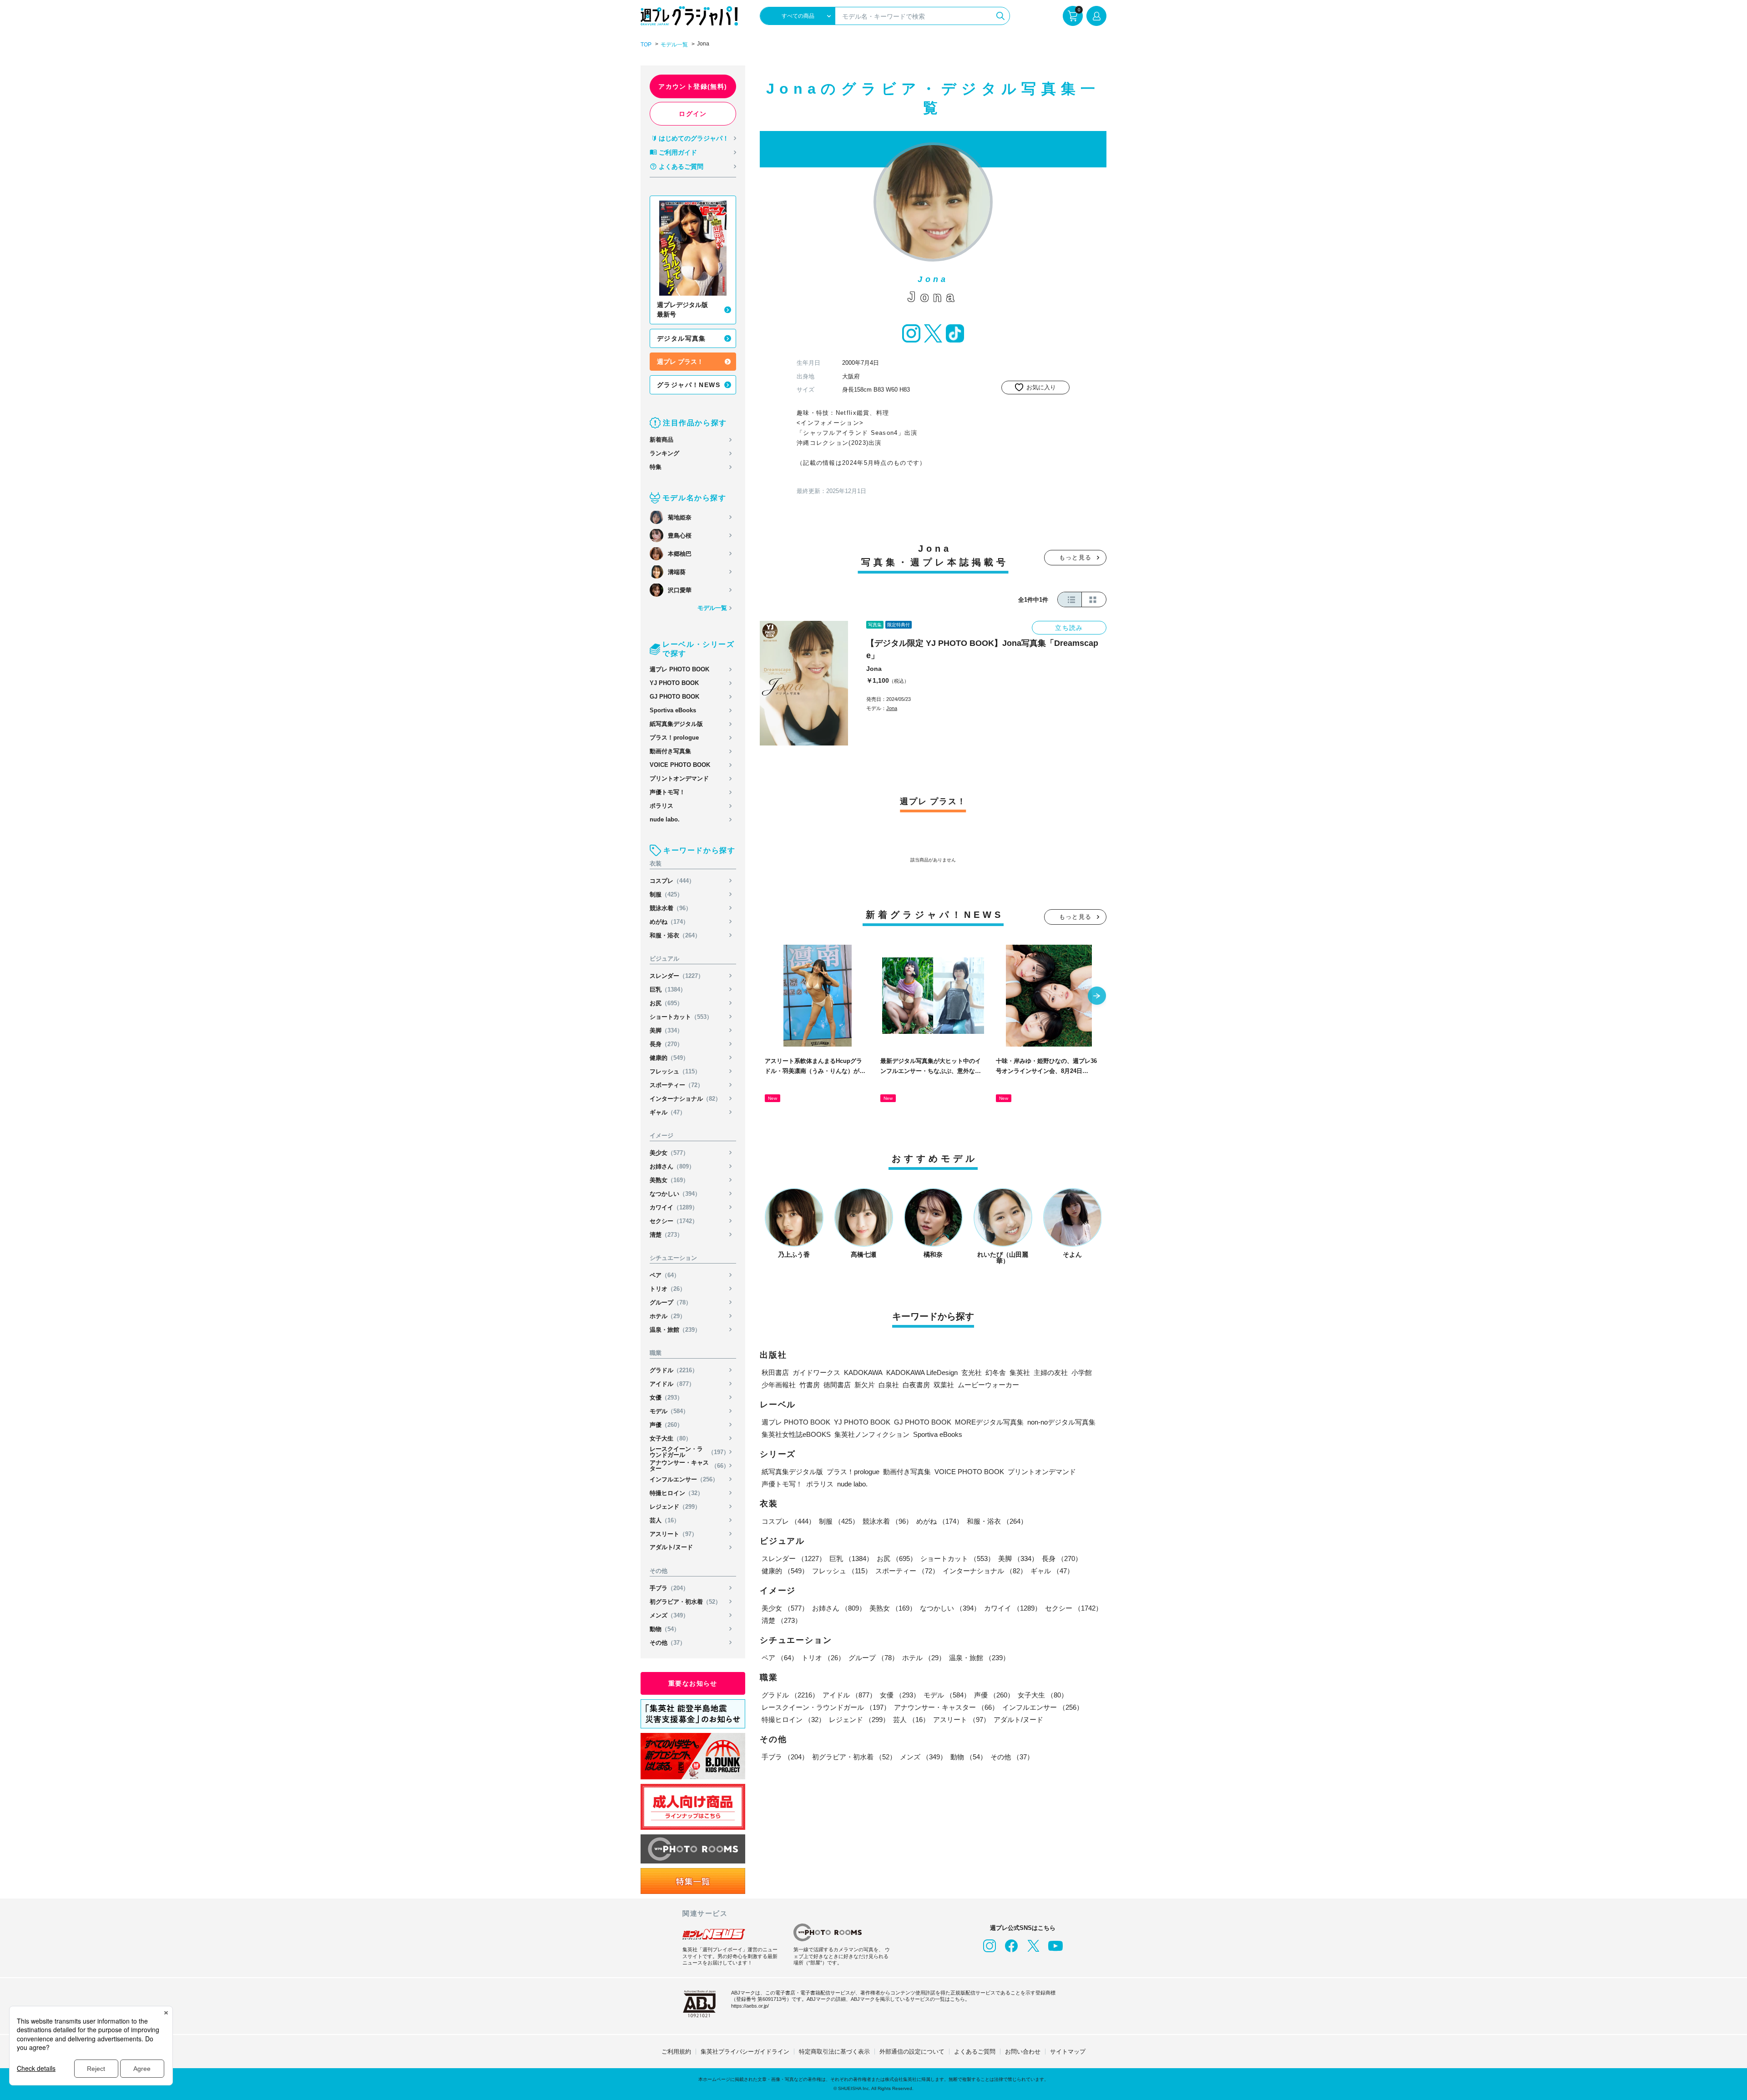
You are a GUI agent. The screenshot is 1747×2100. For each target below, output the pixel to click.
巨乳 (668, 990)
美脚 (666, 1030)
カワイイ (674, 1207)
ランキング (664, 453)
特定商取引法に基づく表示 (834, 2052)
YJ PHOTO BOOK (674, 683)
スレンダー (677, 976)
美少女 (669, 1153)
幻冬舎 (996, 1372)
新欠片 (865, 1385)
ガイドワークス (816, 1372)
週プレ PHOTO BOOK (679, 669)
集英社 (1020, 1372)
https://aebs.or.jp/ (750, 2006)
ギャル (668, 1112)
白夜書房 (916, 1385)
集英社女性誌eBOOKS (796, 1434)
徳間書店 (837, 1385)
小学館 (1082, 1372)
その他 (668, 1643)
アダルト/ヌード (671, 1547)
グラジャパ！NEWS (689, 385)
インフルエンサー (684, 1479)
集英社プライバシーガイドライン (745, 2052)
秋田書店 (775, 1372)
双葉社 (944, 1385)
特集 (656, 467)
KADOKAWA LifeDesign (922, 1372)
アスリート (674, 1534)
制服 (666, 894)
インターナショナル (685, 1099)
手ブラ (669, 1588)
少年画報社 (779, 1385)
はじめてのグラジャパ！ (694, 138)
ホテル (668, 1316)
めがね (669, 922)
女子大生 (671, 1438)
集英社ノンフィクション (872, 1434)
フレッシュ (675, 1071)
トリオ (668, 1289)
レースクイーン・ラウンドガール (689, 1452)
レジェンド (675, 1507)
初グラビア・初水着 (685, 1602)
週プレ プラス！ (680, 362)
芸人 (665, 1520)
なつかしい (675, 1194)
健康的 (669, 1058)
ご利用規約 (676, 2052)
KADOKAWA (863, 1372)
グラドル (674, 1370)
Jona (874, 669)
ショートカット (681, 1017)
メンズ (669, 1615)
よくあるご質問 (681, 166)
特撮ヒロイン (677, 1493)
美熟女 (669, 1180)
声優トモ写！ (667, 792)
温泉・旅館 (675, 1330)
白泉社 (889, 1385)
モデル (669, 1411)
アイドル (672, 1384)
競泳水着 (671, 908)
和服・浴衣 (675, 935)
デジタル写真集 (682, 338)
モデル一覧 (674, 45)
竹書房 (810, 1385)
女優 (666, 1397)
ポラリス (661, 806)
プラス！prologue (674, 738)
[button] (1097, 997)
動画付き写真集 (670, 751)
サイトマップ (1068, 2052)
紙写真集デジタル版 (676, 724)
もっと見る (1075, 557)
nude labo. (665, 819)
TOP (646, 45)
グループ (671, 1302)
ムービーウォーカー (988, 1385)
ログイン (693, 114)
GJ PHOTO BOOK (674, 697)
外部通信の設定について (912, 2052)
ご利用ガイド (678, 152)
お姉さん (672, 1166)
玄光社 (972, 1372)
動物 (665, 1629)
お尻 (666, 1003)
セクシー (674, 1221)
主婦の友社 (1051, 1372)
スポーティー (677, 1085)
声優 (666, 1425)
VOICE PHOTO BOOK (680, 765)
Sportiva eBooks (673, 710)
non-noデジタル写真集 (1061, 1422)
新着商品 (661, 440)
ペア (665, 1275)
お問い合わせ (1023, 2052)
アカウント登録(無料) (693, 86)
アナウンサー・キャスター (689, 1465)
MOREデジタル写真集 (989, 1422)
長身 (666, 1044)
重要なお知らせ (693, 1683)
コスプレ (672, 881)
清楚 (666, 1235)
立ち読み (1069, 628)
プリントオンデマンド (679, 778)
